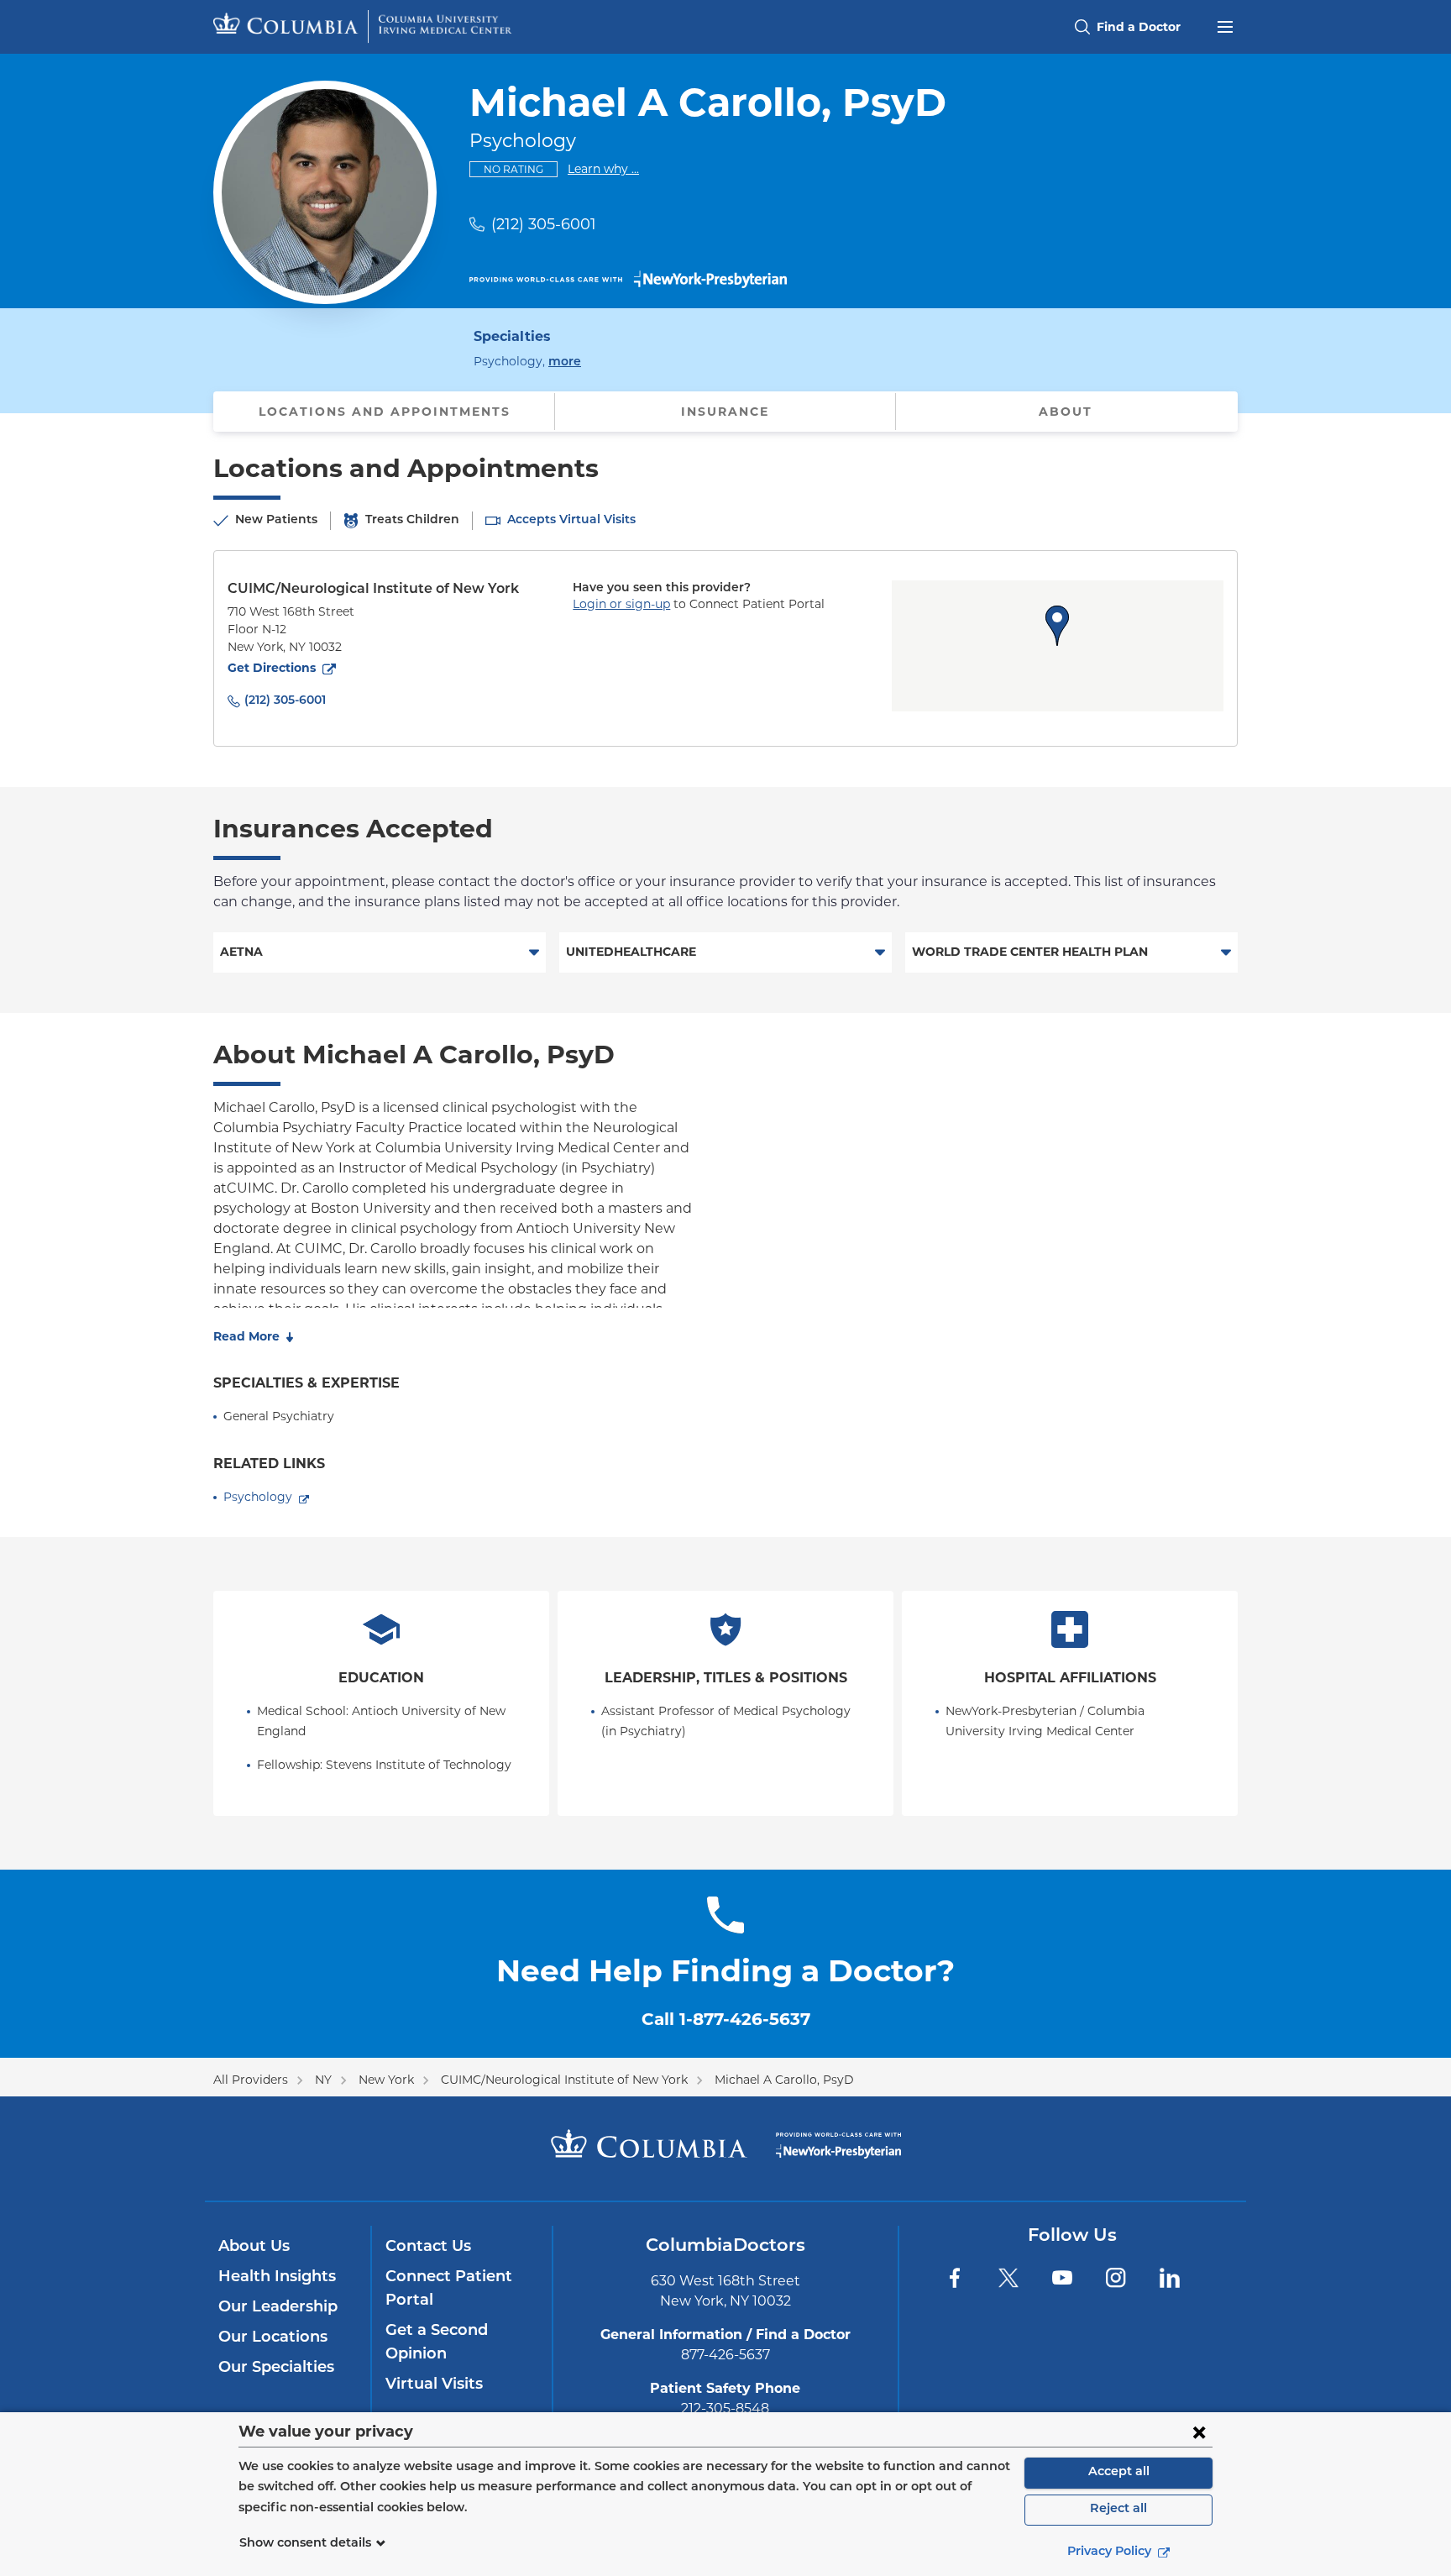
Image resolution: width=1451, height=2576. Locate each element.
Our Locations (273, 2338)
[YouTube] (1062, 2278)
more (565, 362)
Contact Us (428, 2248)
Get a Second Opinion (437, 2343)
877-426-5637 (725, 2355)
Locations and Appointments (385, 412)
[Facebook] (955, 2278)
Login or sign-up (621, 604)
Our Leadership (278, 2308)
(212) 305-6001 (544, 224)
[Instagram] (1116, 2278)
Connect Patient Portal (449, 2290)
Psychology (258, 1497)
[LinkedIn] (1170, 2278)
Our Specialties (276, 2369)
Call (726, 2019)
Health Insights (277, 2278)
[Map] (1058, 646)
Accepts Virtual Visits (571, 520)
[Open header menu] (1225, 25)
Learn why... (603, 168)
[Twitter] (1008, 2278)
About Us (254, 2248)
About (1066, 412)
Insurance (725, 412)
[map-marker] (1057, 626)
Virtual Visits (434, 2385)
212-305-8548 (725, 2408)
